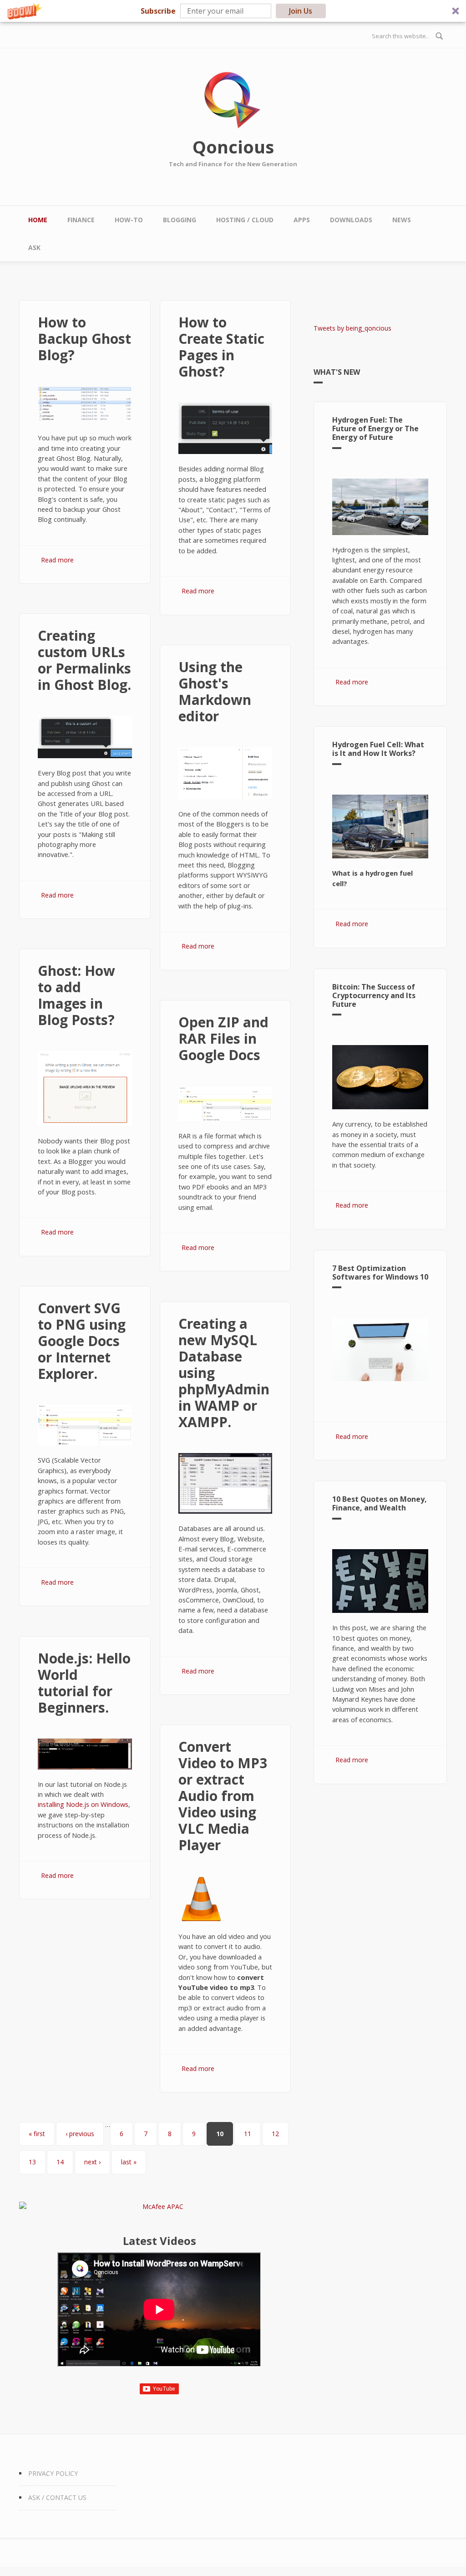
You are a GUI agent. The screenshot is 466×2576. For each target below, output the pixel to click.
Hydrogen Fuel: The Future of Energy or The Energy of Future (375, 428)
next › (92, 2162)
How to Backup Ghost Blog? (84, 339)
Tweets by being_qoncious (352, 328)
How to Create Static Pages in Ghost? (221, 347)
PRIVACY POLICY (53, 2473)
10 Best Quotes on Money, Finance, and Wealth (380, 1503)
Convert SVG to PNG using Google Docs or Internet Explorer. (82, 1341)
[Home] (233, 100)
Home (38, 220)
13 (32, 2162)
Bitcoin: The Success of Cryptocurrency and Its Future (374, 995)
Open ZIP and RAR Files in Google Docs (223, 1038)
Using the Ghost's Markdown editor (215, 691)
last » (129, 2162)
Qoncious (233, 147)
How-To (129, 220)
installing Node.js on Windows (83, 1804)
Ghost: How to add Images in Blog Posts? (76, 995)
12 (275, 2134)
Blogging (180, 220)
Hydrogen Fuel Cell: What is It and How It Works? (378, 749)
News (402, 220)
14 (60, 2162)
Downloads (351, 220)
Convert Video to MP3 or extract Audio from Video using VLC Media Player (223, 1796)
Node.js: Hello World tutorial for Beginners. (84, 1683)
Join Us (301, 11)
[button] (233, 11)
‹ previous (80, 2134)
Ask (34, 247)
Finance (81, 220)
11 (248, 2134)
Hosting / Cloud (245, 220)
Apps (302, 220)
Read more (57, 560)
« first (37, 2134)
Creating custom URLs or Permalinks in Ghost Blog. (84, 660)
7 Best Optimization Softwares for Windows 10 (380, 1273)
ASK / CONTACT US (57, 2497)
